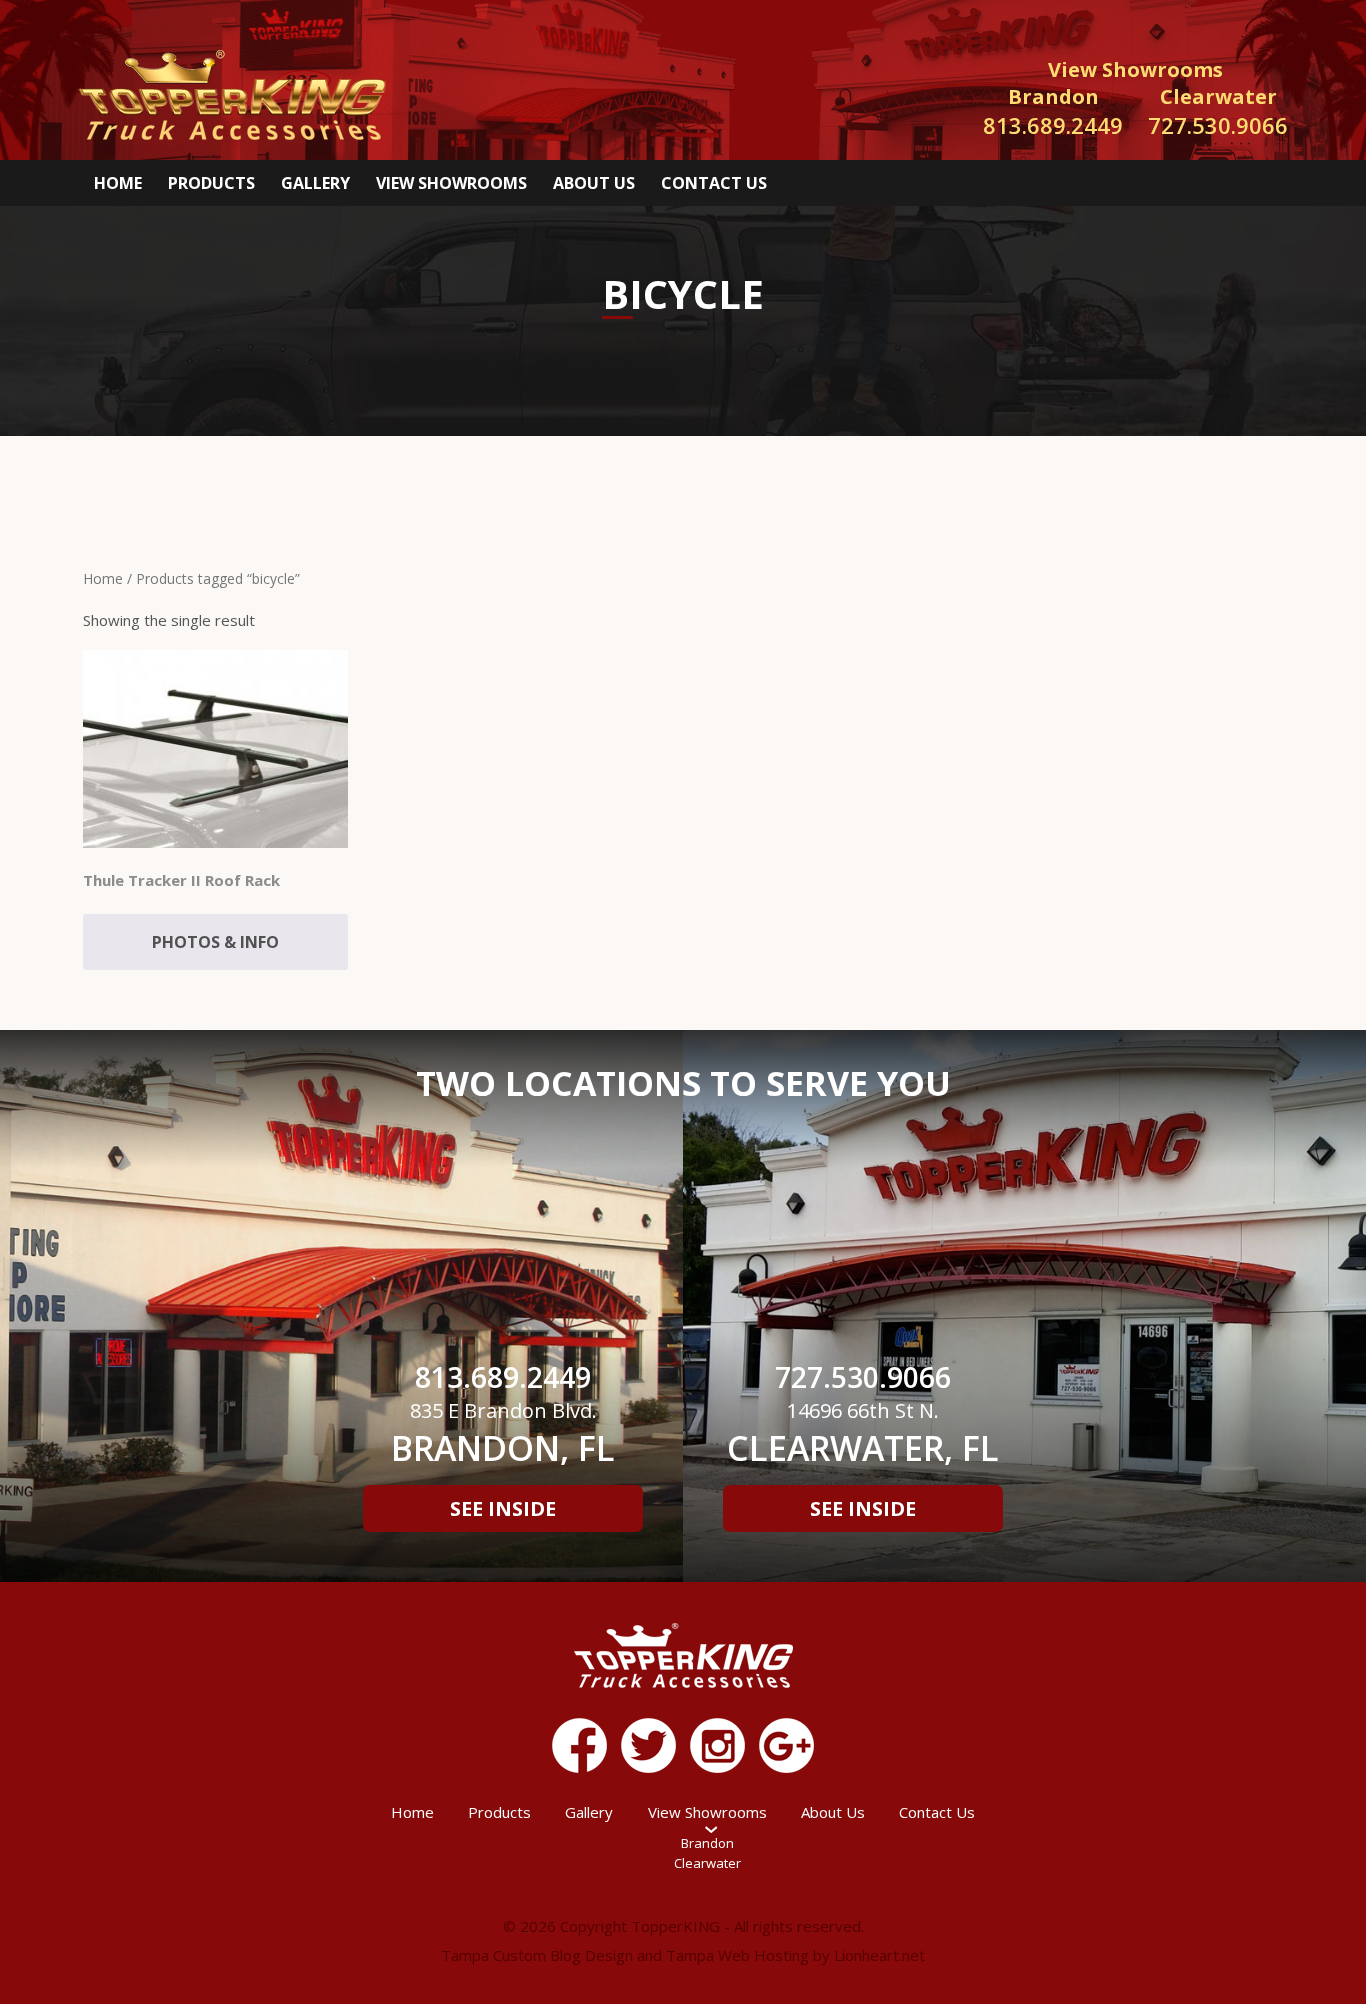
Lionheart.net (879, 1955)
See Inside (503, 1508)
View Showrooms (451, 183)
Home (118, 183)
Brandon (707, 1843)
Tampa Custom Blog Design (537, 1955)
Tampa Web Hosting (737, 1955)
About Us (594, 183)
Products (211, 183)
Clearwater (707, 1863)
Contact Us (714, 183)
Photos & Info (215, 942)
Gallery (315, 183)
